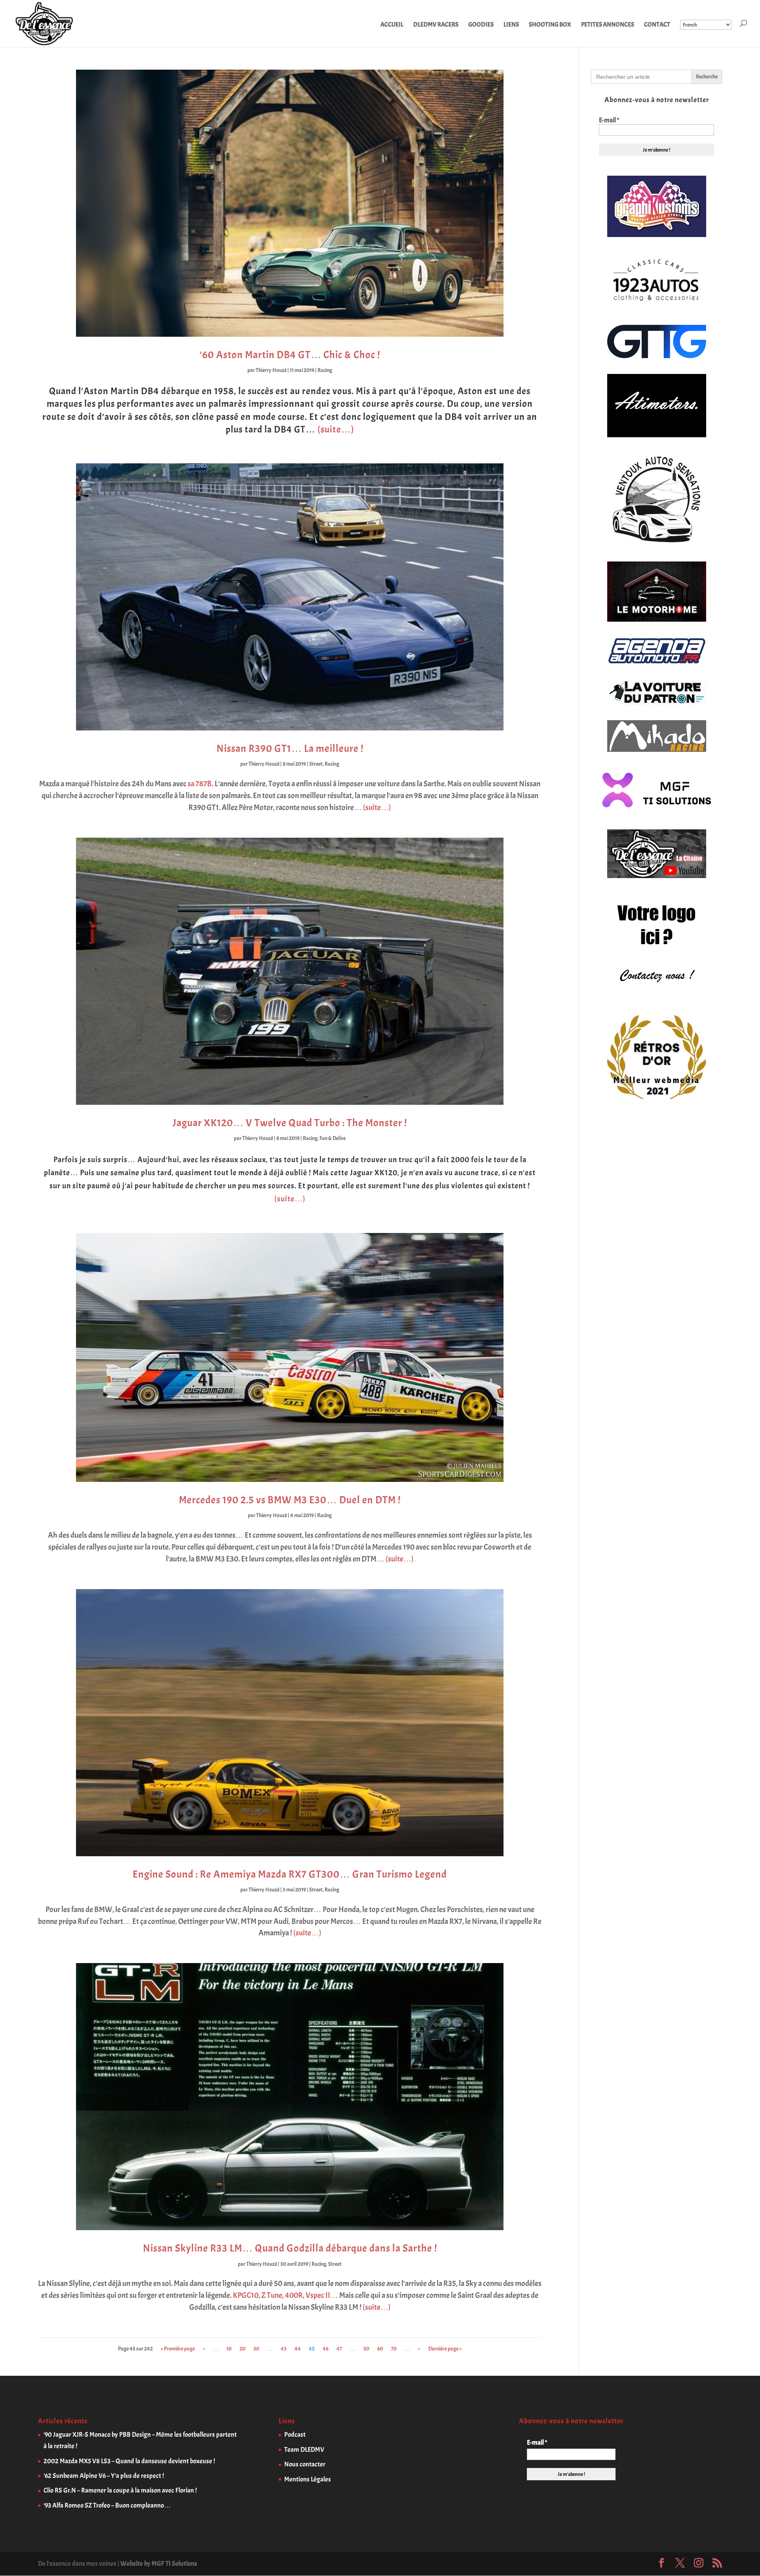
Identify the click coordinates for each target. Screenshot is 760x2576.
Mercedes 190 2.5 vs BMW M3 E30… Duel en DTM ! (290, 1500)
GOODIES (481, 25)
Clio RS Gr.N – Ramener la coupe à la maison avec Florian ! (120, 2490)
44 (298, 2349)
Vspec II (318, 2295)
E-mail (609, 120)
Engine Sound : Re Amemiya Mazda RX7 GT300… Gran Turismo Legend (290, 1874)
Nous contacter (305, 2464)
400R (294, 2295)
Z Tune (272, 2295)
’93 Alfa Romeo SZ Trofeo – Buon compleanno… (107, 2505)
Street (316, 764)
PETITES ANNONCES (608, 25)
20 (242, 2349)
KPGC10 (246, 2295)
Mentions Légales (308, 2479)
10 (229, 2349)
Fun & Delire (332, 1138)
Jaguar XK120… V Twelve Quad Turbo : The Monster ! (290, 1123)
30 (256, 2349)
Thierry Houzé (271, 370)
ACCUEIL (392, 25)
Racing (325, 370)
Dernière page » (445, 2349)
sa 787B (200, 784)
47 (339, 2349)
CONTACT (657, 25)
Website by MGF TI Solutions (159, 2564)
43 (284, 2349)
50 (366, 2349)
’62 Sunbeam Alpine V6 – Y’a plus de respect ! (104, 2476)
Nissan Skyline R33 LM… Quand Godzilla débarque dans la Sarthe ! (290, 2248)
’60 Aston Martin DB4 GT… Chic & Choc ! (290, 355)
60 (380, 2349)
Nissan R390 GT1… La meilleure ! (290, 748)
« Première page (178, 2349)
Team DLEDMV (304, 2450)
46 (326, 2349)
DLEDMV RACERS (436, 25)
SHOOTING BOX (550, 25)
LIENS (511, 25)
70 (394, 2349)
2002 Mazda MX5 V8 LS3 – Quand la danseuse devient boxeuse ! (129, 2461)
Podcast (295, 2435)
